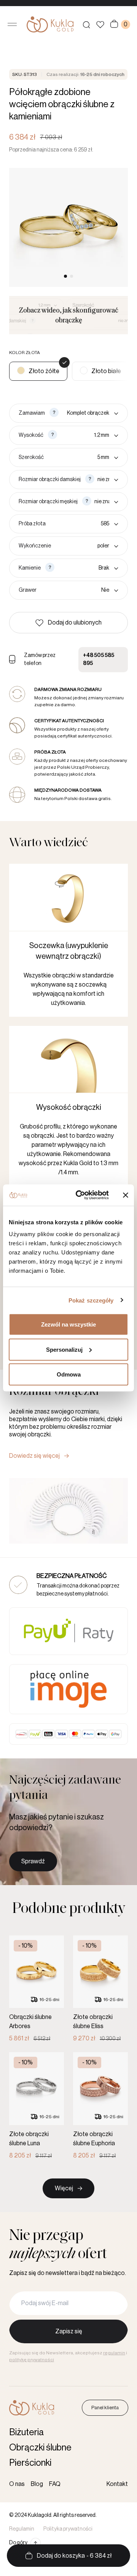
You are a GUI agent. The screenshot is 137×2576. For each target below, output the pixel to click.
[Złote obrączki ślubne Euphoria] (100, 2106)
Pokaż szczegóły (91, 1300)
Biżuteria (26, 2432)
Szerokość (31, 457)
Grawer (28, 590)
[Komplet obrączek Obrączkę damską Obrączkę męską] (90, 413)
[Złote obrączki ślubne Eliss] (100, 1989)
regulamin (114, 2353)
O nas (17, 2484)
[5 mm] (83, 457)
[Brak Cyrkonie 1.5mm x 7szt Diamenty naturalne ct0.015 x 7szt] (88, 568)
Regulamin (22, 2529)
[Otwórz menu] (12, 24)
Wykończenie (35, 546)
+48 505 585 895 (99, 659)
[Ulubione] (100, 25)
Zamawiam (32, 413)
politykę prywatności (32, 2360)
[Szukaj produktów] (86, 24)
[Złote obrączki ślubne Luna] (37, 2106)
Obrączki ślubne (40, 2447)
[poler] (86, 546)
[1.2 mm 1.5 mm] (89, 435)
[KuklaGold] (50, 24)
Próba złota (32, 524)
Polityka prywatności (68, 2529)
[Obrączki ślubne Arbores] (37, 1989)
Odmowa (69, 1374)
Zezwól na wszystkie (68, 1324)
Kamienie (30, 568)
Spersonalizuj (64, 1349)
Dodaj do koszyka (74, 2556)
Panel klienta (105, 2408)
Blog (37, 2484)
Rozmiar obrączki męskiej (48, 502)
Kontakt (117, 2484)
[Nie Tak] (79, 590)
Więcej (64, 2188)
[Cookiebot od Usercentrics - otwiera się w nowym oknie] (80, 1195)
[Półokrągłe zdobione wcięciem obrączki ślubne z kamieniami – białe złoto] (100, 371)
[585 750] (84, 524)
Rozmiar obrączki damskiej (50, 480)
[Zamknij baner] (126, 1195)
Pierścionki (30, 2463)
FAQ (55, 2484)
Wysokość (31, 435)
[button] (68, 623)
